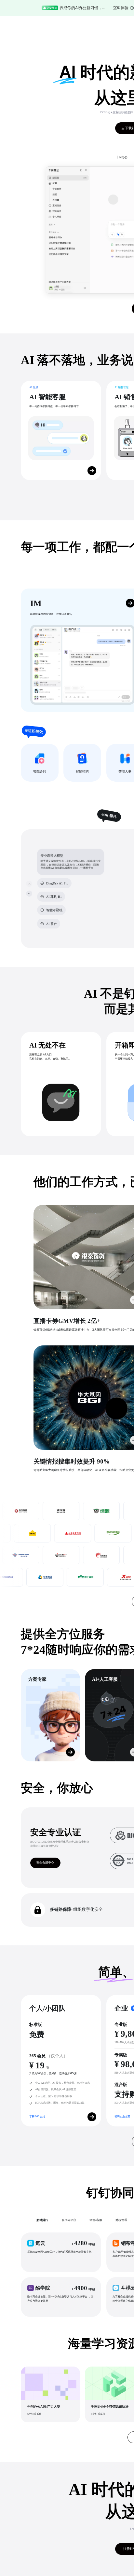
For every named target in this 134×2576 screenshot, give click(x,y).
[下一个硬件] (29, 893)
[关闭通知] (118, 8)
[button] (61, 2252)
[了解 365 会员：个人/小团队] (92, 2117)
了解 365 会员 (37, 2116)
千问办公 (122, 157)
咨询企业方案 (122, 2116)
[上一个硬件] (29, 884)
